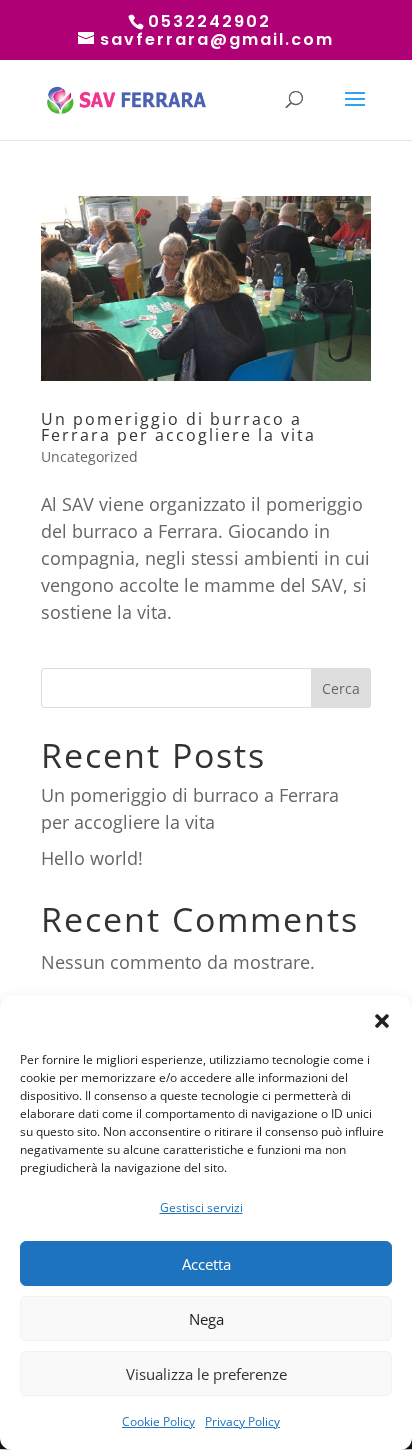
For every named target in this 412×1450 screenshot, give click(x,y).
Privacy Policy (242, 1421)
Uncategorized (89, 456)
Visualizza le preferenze (206, 1374)
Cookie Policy (158, 1421)
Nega (206, 1319)
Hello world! (92, 858)
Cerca (341, 688)
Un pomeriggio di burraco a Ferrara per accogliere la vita (178, 427)
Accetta (206, 1264)
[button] (382, 1021)
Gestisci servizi (201, 1207)
